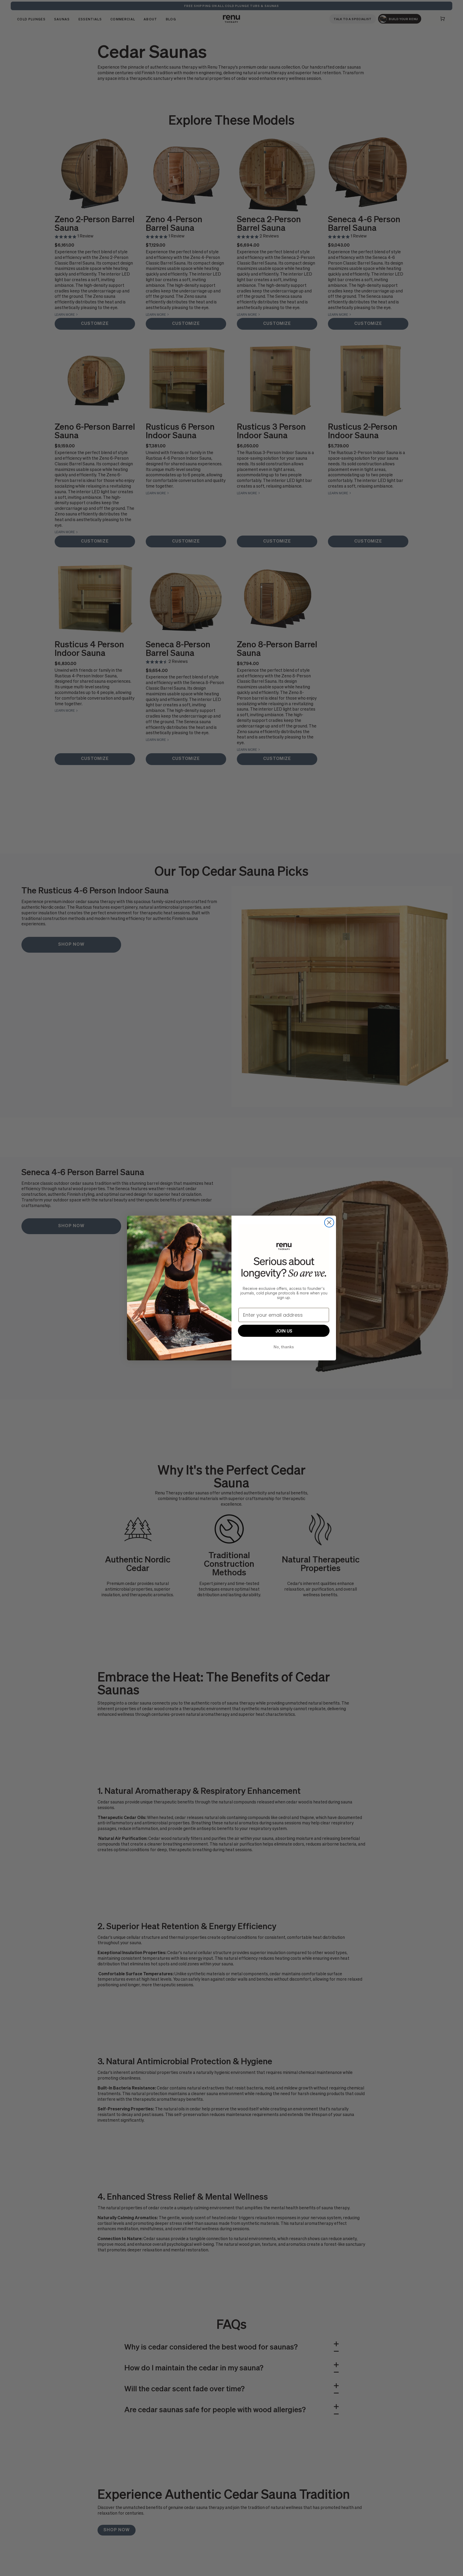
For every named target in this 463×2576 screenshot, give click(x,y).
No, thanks (284, 1347)
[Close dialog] (329, 1222)
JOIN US (284, 1331)
